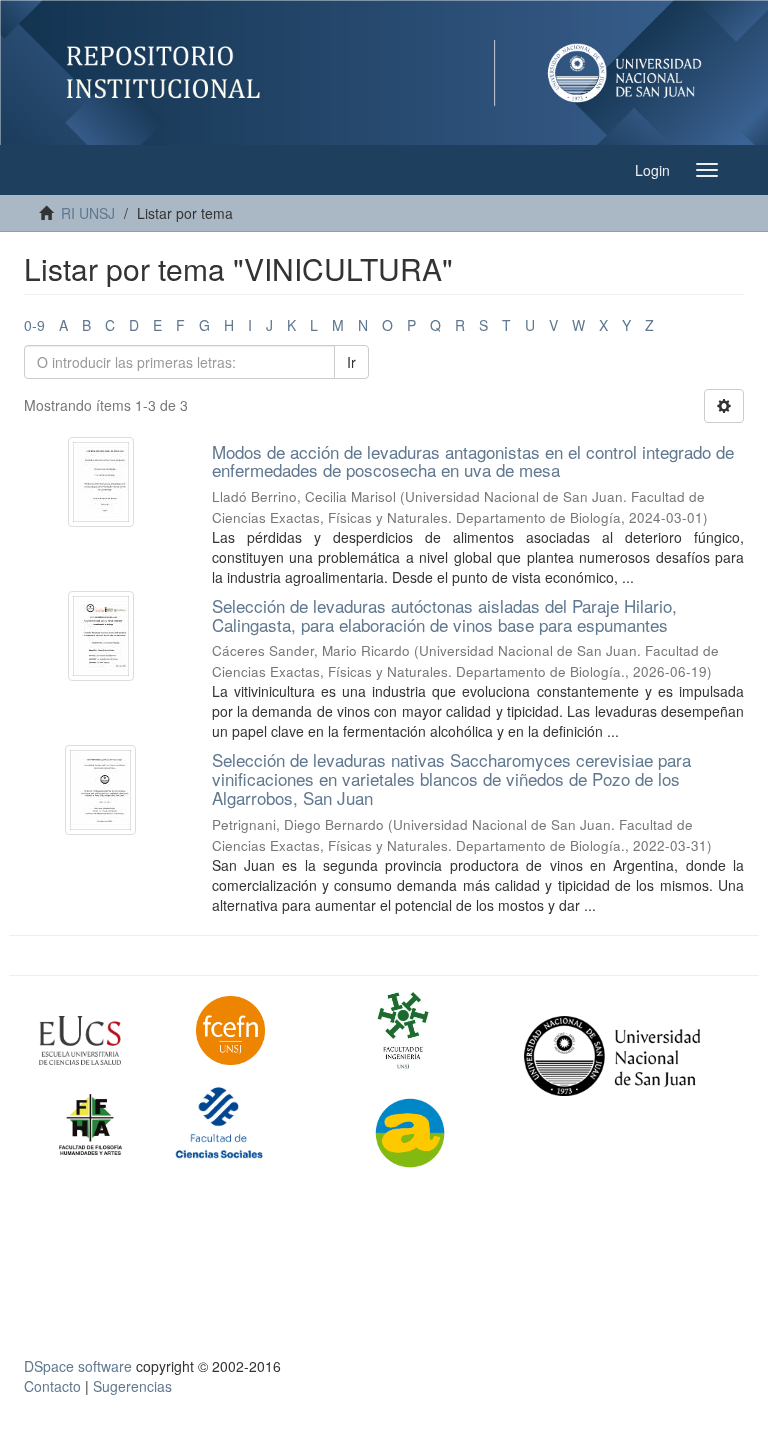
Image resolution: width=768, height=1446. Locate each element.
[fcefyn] (259, 1031)
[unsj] (102, 1040)
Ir (351, 362)
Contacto (52, 1386)
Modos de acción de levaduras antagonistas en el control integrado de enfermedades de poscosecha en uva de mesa (473, 461)
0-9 (34, 325)
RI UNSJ (88, 213)
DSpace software (78, 1366)
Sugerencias (132, 1386)
